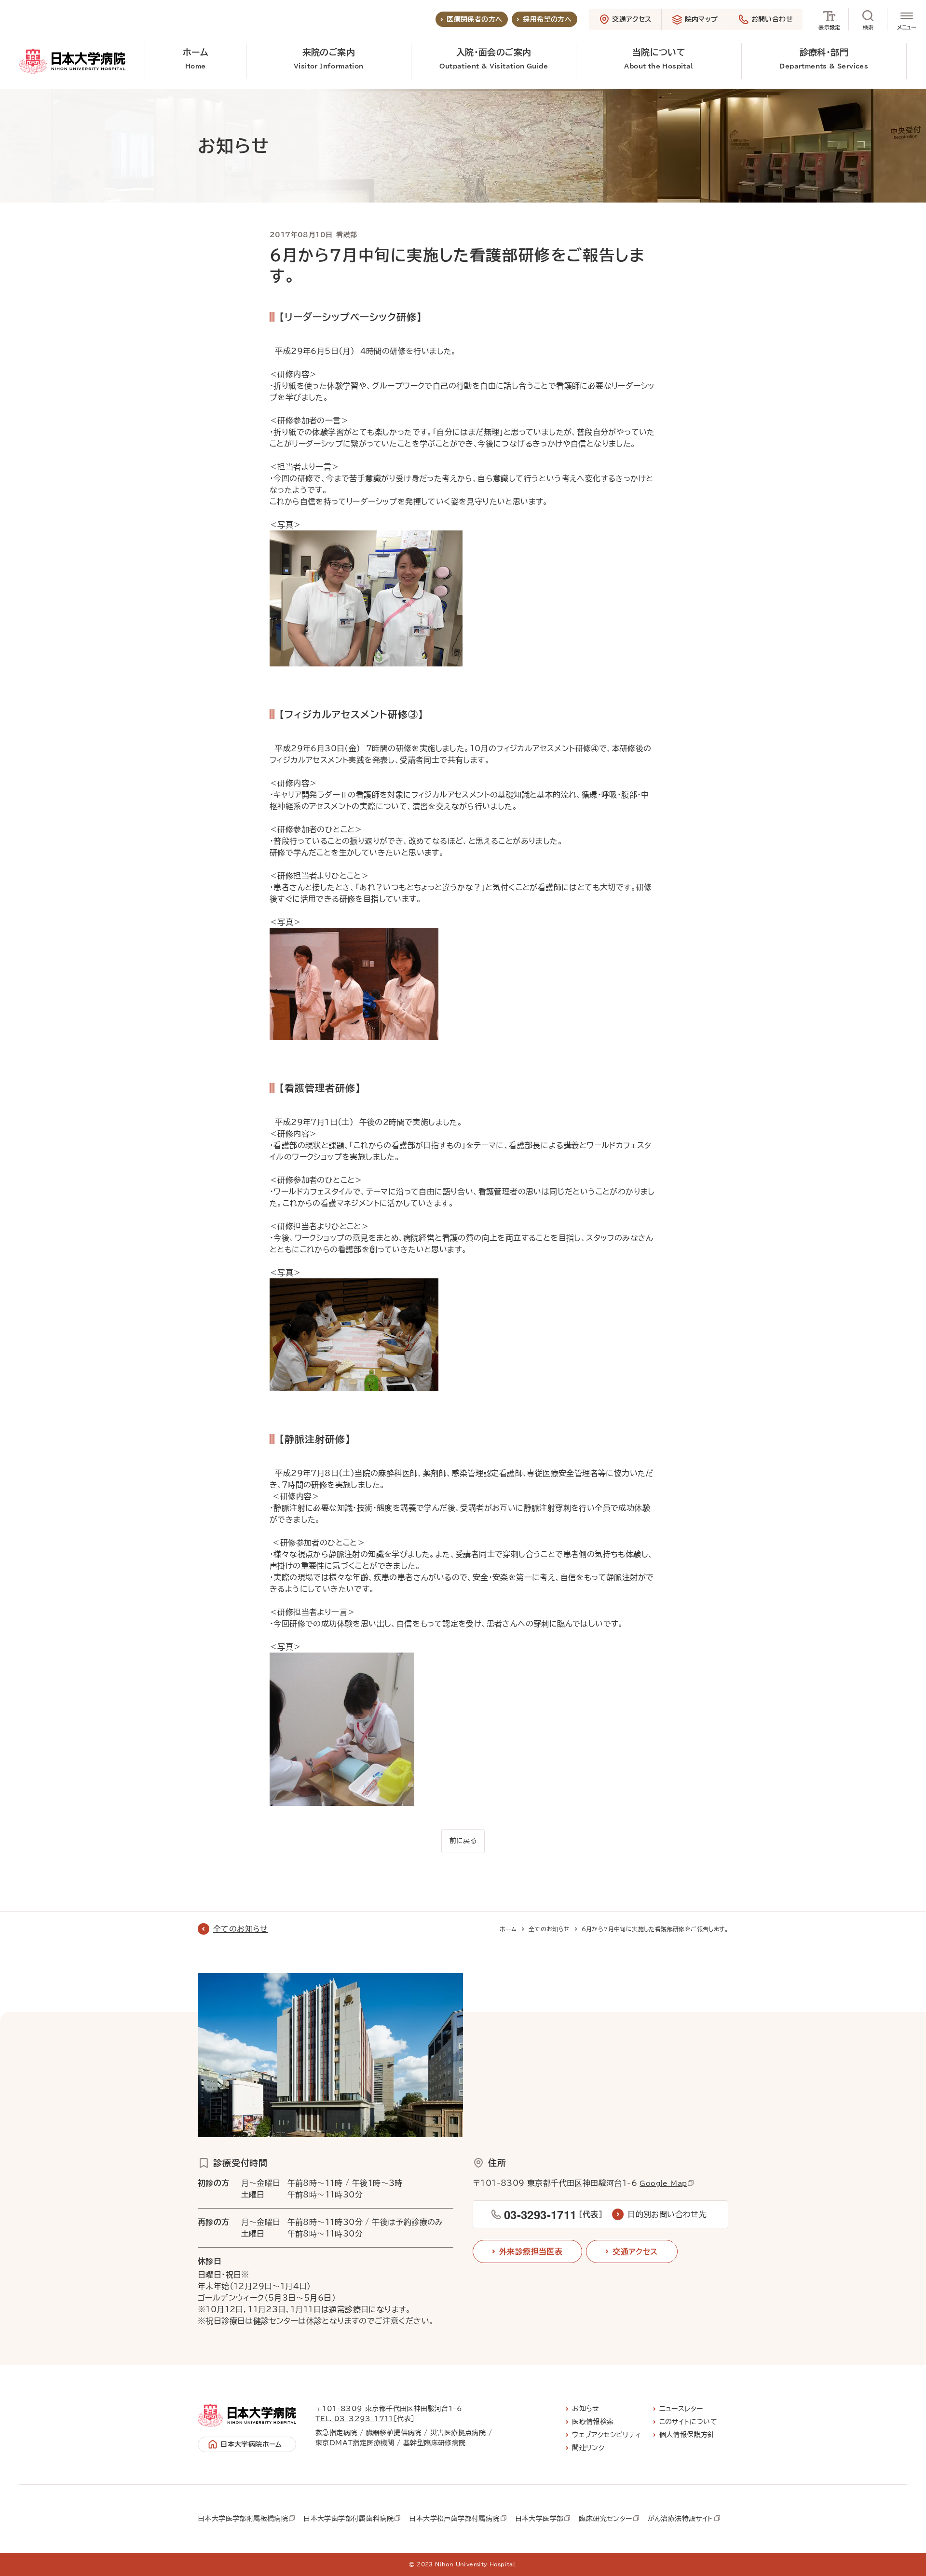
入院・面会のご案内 (494, 59)
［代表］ (553, 2214)
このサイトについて (688, 2422)
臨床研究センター (605, 2519)
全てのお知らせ (241, 1929)
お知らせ (586, 2409)
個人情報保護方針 (687, 2435)
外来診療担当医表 (531, 2251)
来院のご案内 (329, 59)
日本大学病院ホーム (251, 2444)
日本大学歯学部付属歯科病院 (348, 2519)
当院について (659, 59)
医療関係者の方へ (474, 19)
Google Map (663, 2183)
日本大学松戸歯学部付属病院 (454, 2519)
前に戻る (463, 1841)
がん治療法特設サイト (681, 2519)
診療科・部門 (824, 59)
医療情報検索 (593, 2422)
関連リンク (588, 2448)
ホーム (196, 59)
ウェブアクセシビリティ (606, 2435)
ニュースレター (681, 2409)
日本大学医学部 (539, 2519)
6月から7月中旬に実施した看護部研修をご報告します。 (655, 1929)
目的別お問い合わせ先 (667, 2214)
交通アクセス (632, 19)
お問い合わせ (772, 19)
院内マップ (701, 19)
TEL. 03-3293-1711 (354, 2419)
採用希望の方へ (547, 19)
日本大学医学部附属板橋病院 (243, 2519)
